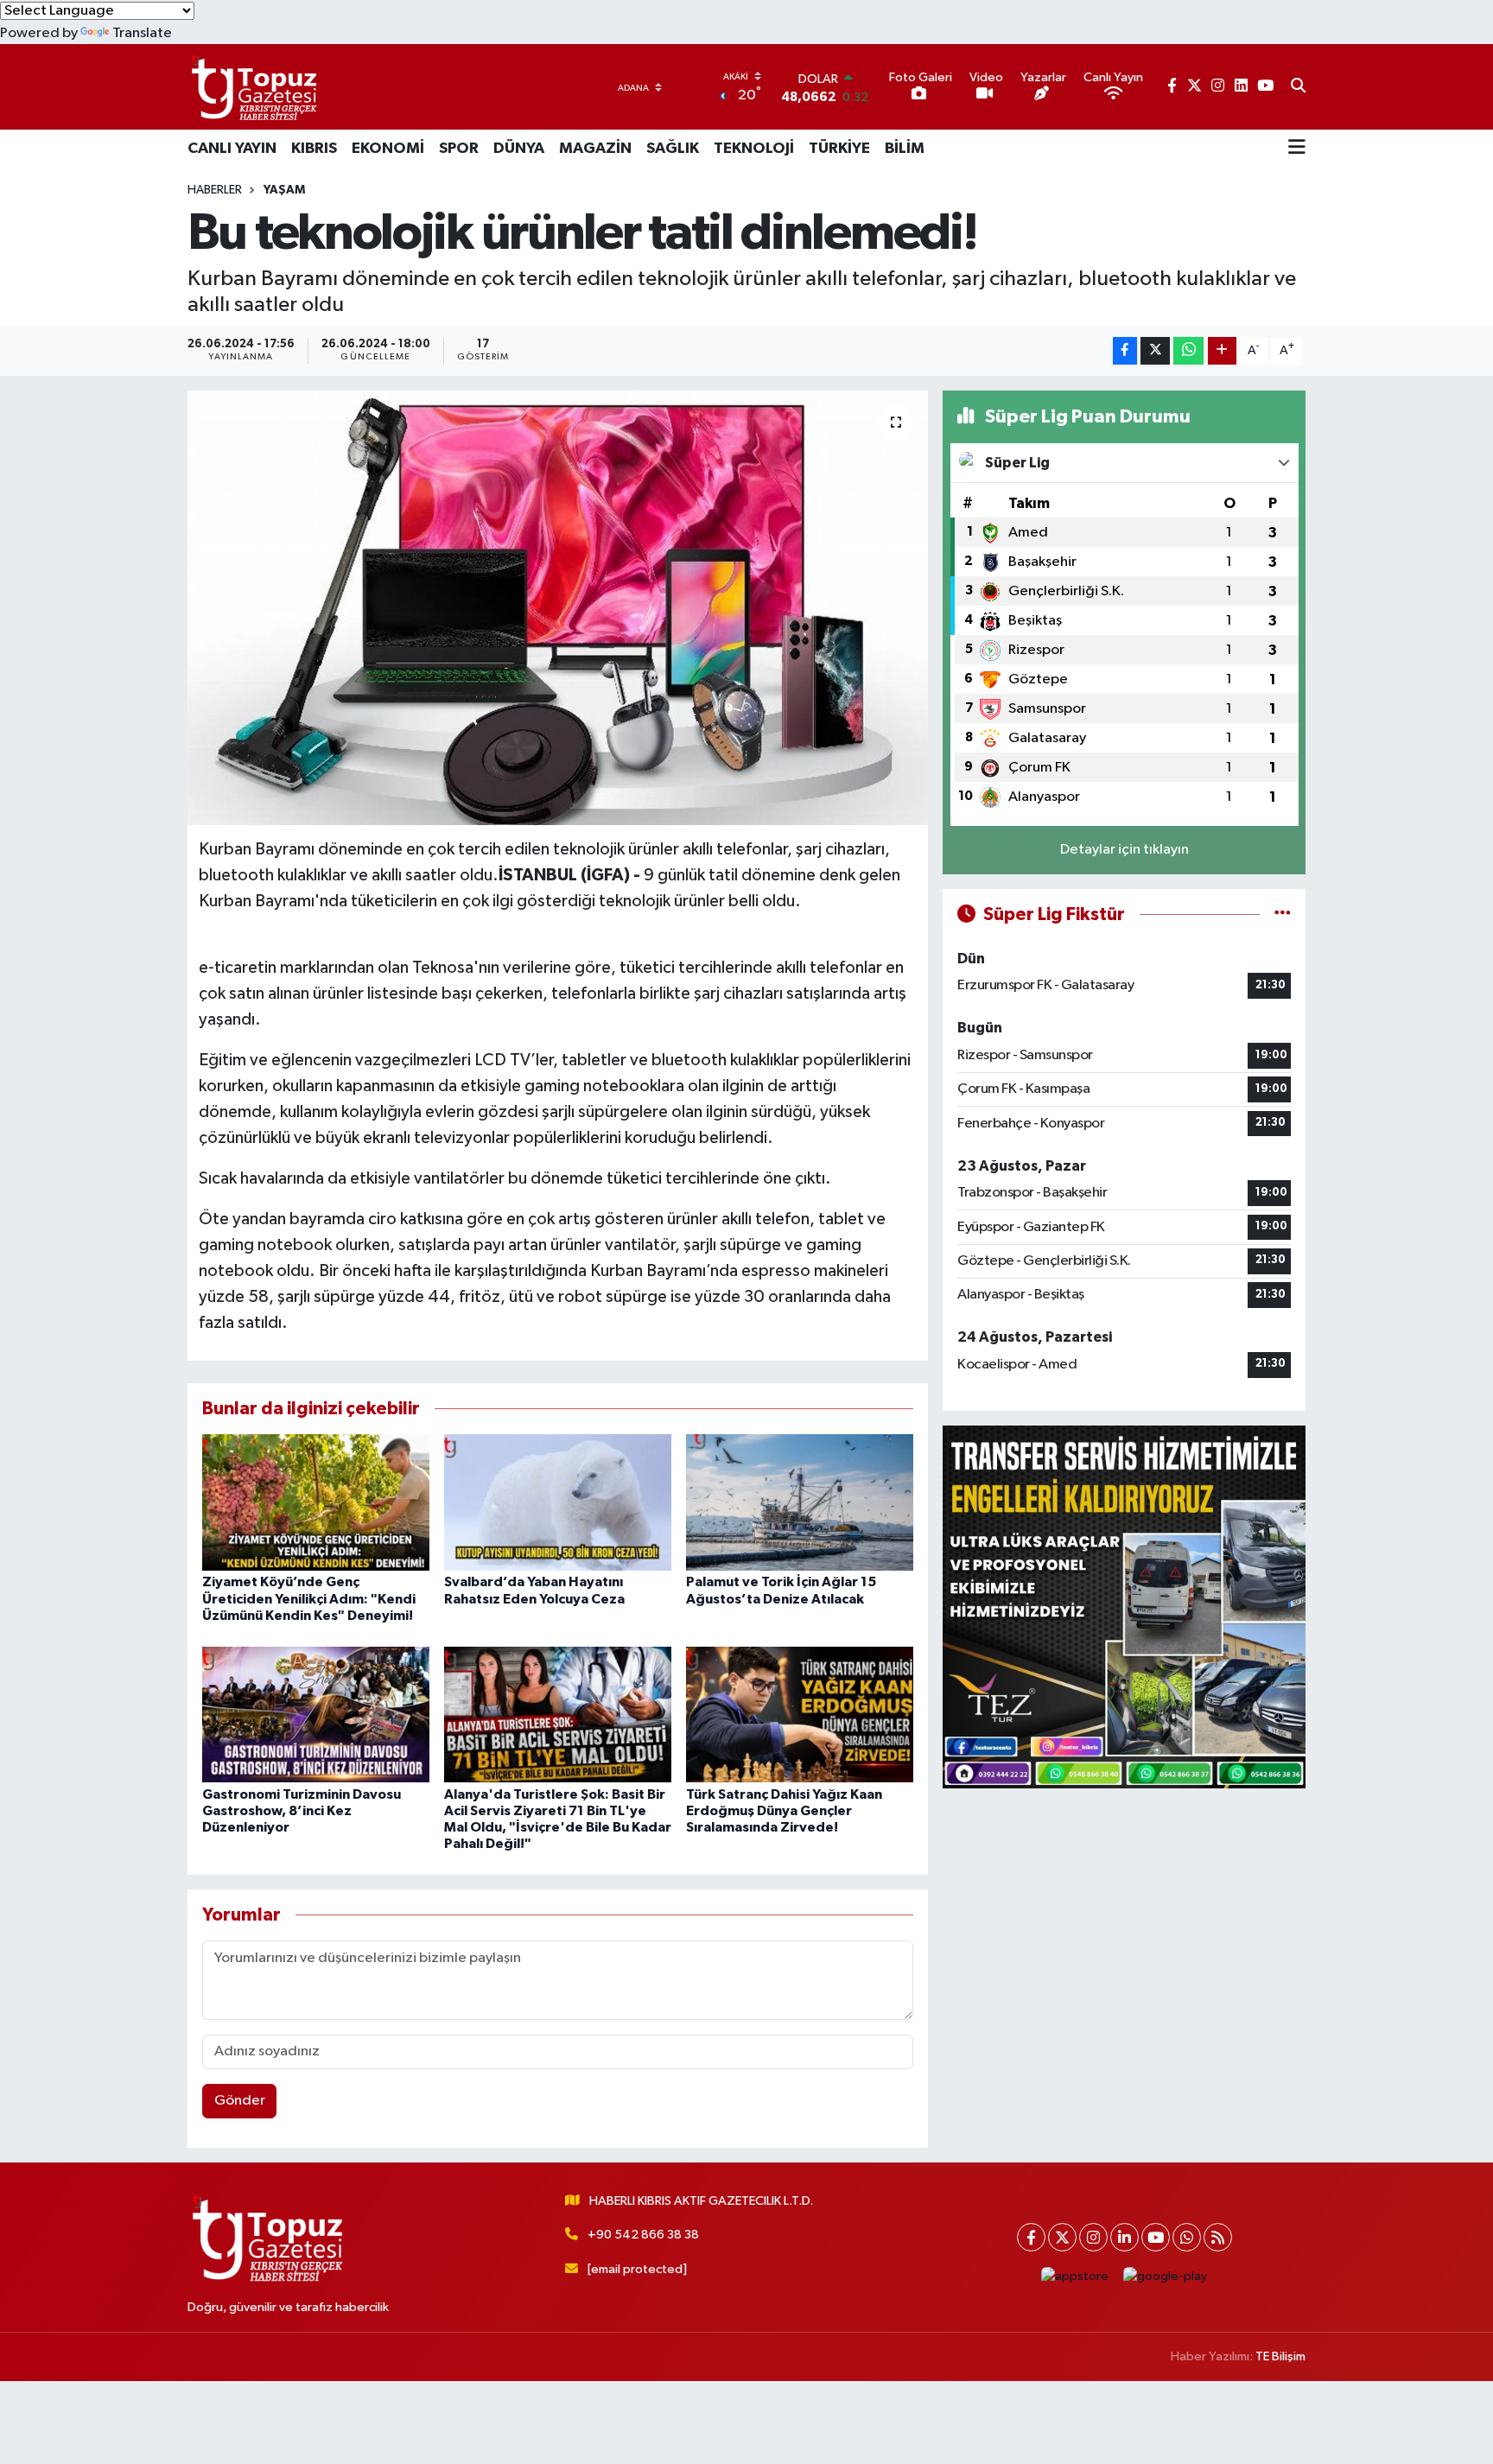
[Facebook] (1031, 2237)
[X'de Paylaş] (1155, 351)
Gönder (240, 2101)
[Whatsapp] (1187, 2237)
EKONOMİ (388, 149)
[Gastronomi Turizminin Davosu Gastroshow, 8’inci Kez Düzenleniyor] (316, 1714)
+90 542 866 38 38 (643, 2235)
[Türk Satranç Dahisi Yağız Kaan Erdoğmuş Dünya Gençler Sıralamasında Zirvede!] (800, 1714)
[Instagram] (1093, 2237)
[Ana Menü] (1297, 149)
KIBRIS (314, 149)
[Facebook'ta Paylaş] (1125, 351)
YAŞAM (284, 190)
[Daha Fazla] (1222, 351)
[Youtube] (1156, 2237)
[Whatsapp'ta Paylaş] (1188, 351)
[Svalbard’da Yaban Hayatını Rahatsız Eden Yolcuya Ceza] (558, 1502)
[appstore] (1075, 2276)
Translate (142, 33)
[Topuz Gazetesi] (252, 87)
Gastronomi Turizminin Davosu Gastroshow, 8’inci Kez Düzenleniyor (302, 1811)
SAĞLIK (673, 149)
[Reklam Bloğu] (1124, 1607)
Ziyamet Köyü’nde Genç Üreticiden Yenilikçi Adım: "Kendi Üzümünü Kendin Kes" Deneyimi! (309, 1598)
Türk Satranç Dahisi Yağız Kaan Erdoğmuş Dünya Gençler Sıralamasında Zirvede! (784, 1811)
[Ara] (1298, 87)
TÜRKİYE (839, 149)
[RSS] (1218, 2237)
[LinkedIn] (1125, 2237)
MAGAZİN (595, 149)
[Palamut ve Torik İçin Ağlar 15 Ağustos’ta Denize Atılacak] (800, 1502)
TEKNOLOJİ (754, 149)
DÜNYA (519, 149)
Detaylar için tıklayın (1125, 850)
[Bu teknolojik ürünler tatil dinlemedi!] (558, 607)
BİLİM (905, 149)
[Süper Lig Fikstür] (1283, 914)
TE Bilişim (1280, 2356)
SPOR (459, 149)
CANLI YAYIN (232, 149)
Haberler (215, 190)
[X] (1062, 2237)
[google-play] (1166, 2276)
